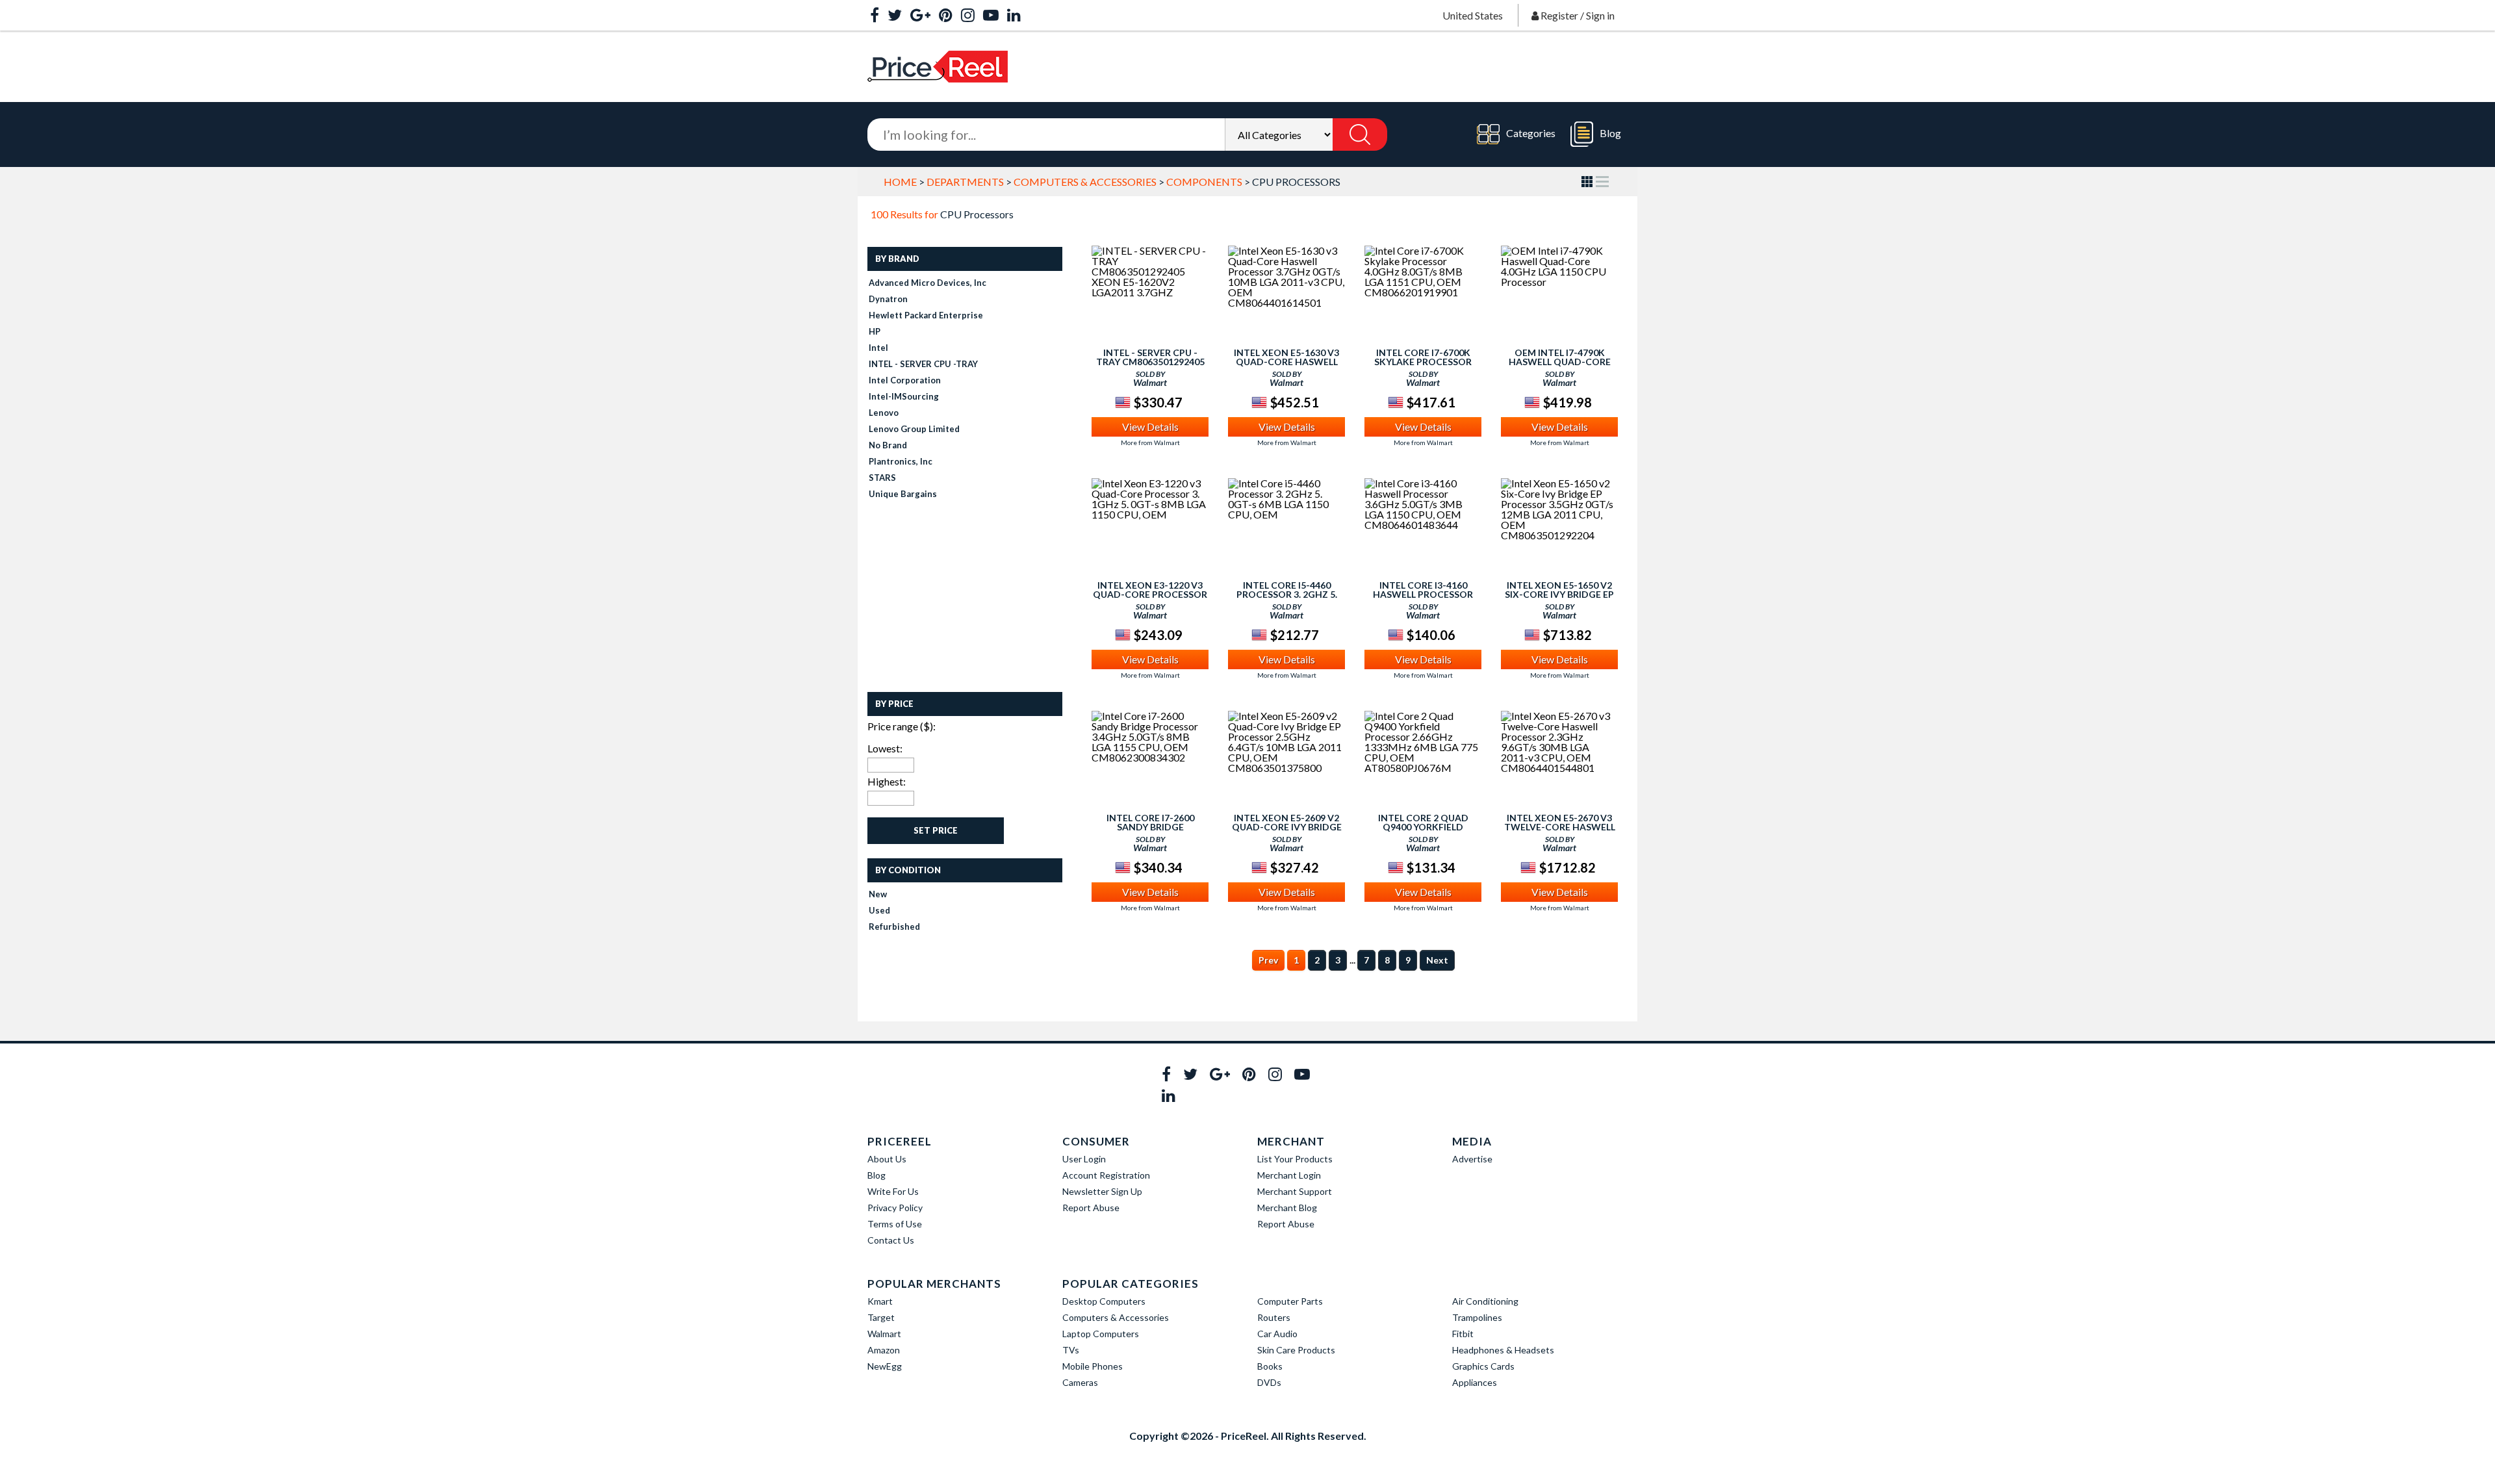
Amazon (884, 1350)
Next (1437, 960)
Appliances (1475, 1382)
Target (881, 1317)
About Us (887, 1159)
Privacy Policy (895, 1208)
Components (1204, 182)
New (878, 894)
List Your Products (1295, 1159)
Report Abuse (1091, 1208)
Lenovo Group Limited (914, 429)
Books (1270, 1366)
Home (900, 182)
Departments (965, 182)
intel (878, 348)
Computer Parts (1290, 1301)
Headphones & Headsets (1503, 1350)
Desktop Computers (1104, 1301)
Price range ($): (902, 726)
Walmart (884, 1334)
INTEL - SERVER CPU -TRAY (923, 364)
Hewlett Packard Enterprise (926, 315)
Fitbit (1463, 1334)
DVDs (1269, 1382)
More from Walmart (1150, 442)
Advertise (1472, 1159)
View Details (1150, 427)
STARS (882, 478)
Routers (1274, 1317)
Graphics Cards (1483, 1366)
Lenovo (884, 413)
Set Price (936, 830)
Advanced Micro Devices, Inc (928, 283)
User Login (1084, 1159)
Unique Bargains (903, 494)
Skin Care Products (1296, 1350)
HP (875, 331)
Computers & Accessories (1085, 182)
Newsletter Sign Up (1102, 1191)
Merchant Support (1295, 1191)
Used (879, 910)
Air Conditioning (1485, 1301)
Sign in (1600, 15)
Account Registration (1106, 1175)
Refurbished (894, 927)
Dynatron (888, 299)
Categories (1531, 133)
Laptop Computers (1101, 1334)
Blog (1610, 133)
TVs (1071, 1350)
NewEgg (885, 1366)
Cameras (1080, 1382)
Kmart (880, 1301)
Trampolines (1477, 1317)
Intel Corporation (905, 380)
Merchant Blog (1287, 1208)
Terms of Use (895, 1224)
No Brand (888, 445)
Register (1559, 15)
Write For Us (893, 1191)
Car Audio (1277, 1334)
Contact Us (891, 1240)
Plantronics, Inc (901, 461)
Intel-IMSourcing (904, 396)
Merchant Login (1289, 1175)
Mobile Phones (1093, 1366)
